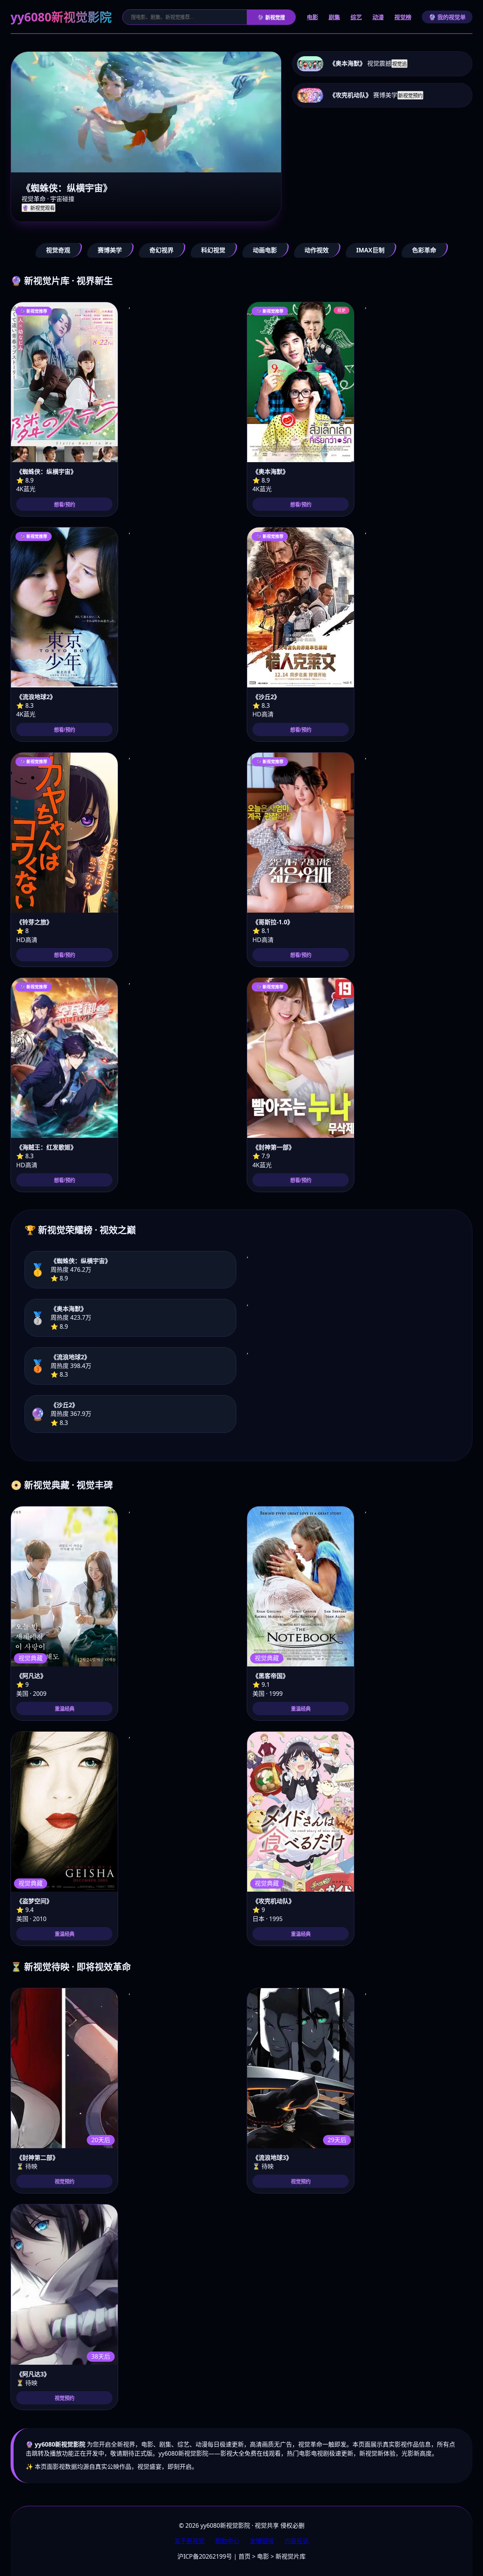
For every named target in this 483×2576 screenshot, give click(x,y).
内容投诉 (297, 2541)
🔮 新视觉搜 (271, 18)
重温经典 (65, 1709)
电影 (312, 17)
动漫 (378, 17)
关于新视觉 (189, 2541)
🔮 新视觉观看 (38, 208)
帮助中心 (227, 2541)
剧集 (334, 17)
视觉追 (399, 64)
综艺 (356, 17)
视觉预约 (65, 2182)
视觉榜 (403, 17)
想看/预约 (65, 505)
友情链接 (262, 2541)
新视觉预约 (410, 96)
